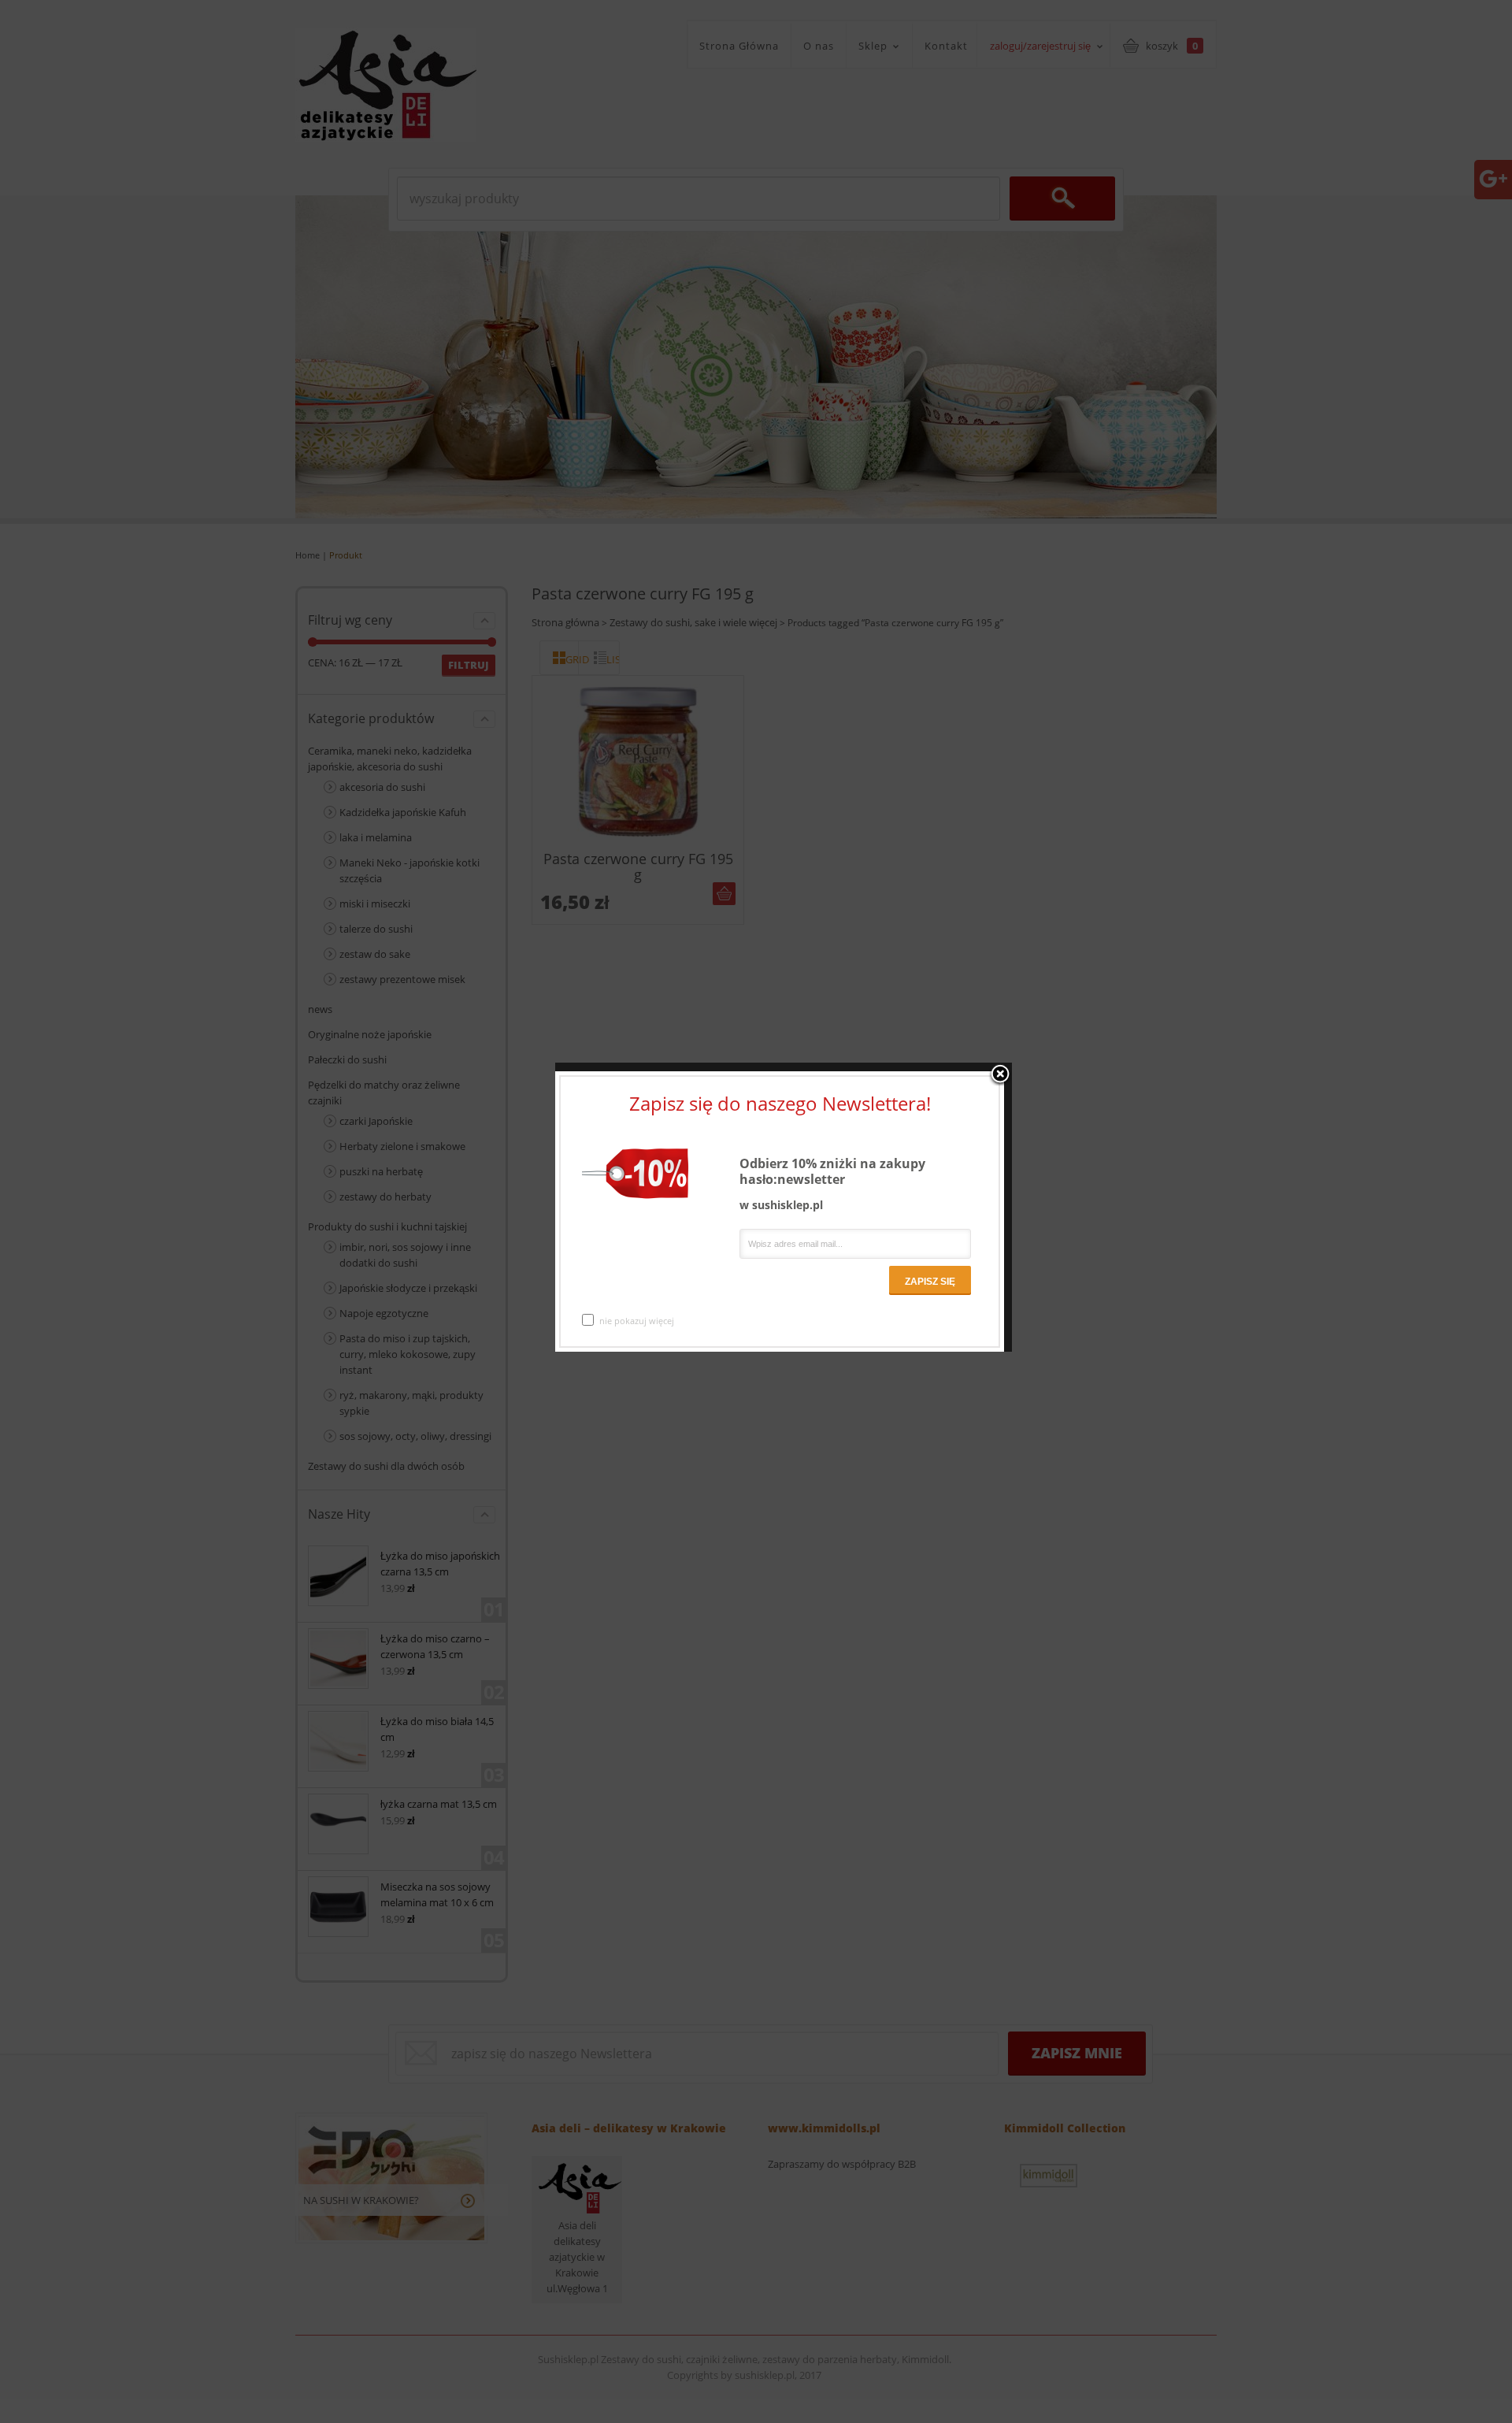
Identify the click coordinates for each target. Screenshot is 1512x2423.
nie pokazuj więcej (637, 1321)
